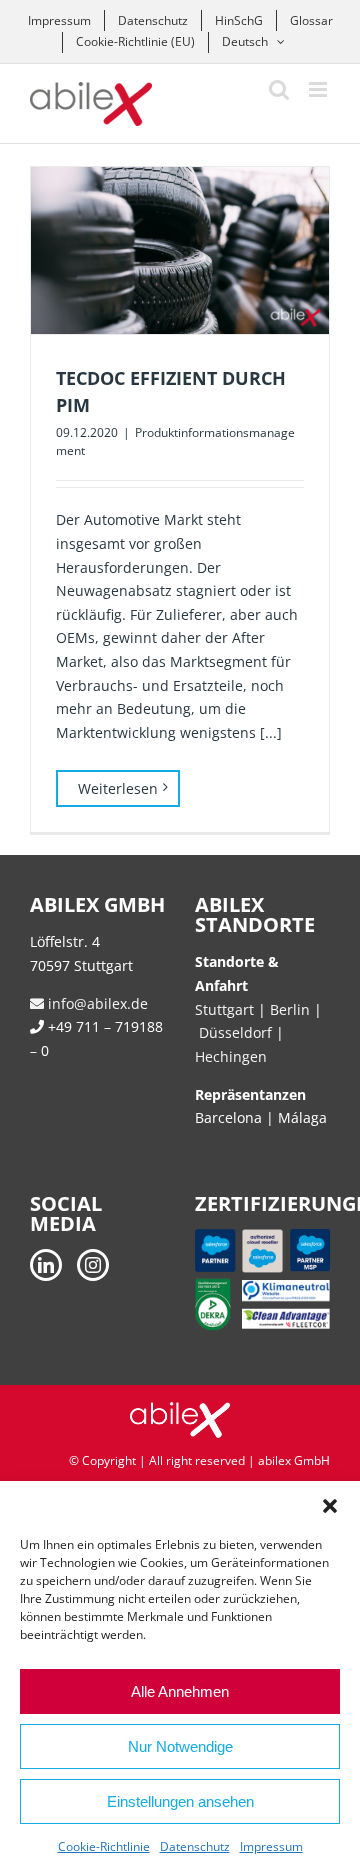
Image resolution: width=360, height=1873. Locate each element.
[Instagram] (93, 1265)
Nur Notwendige (180, 1746)
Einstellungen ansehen (180, 1801)
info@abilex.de (96, 1003)
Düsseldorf (237, 1032)
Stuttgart (224, 1009)
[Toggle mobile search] (279, 89)
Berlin (290, 1009)
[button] (330, 1506)
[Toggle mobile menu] (319, 89)
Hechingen (231, 1056)
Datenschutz (195, 1846)
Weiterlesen (118, 788)
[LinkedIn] (46, 1265)
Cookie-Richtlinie (104, 1846)
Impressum (271, 1846)
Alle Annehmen (180, 1691)
